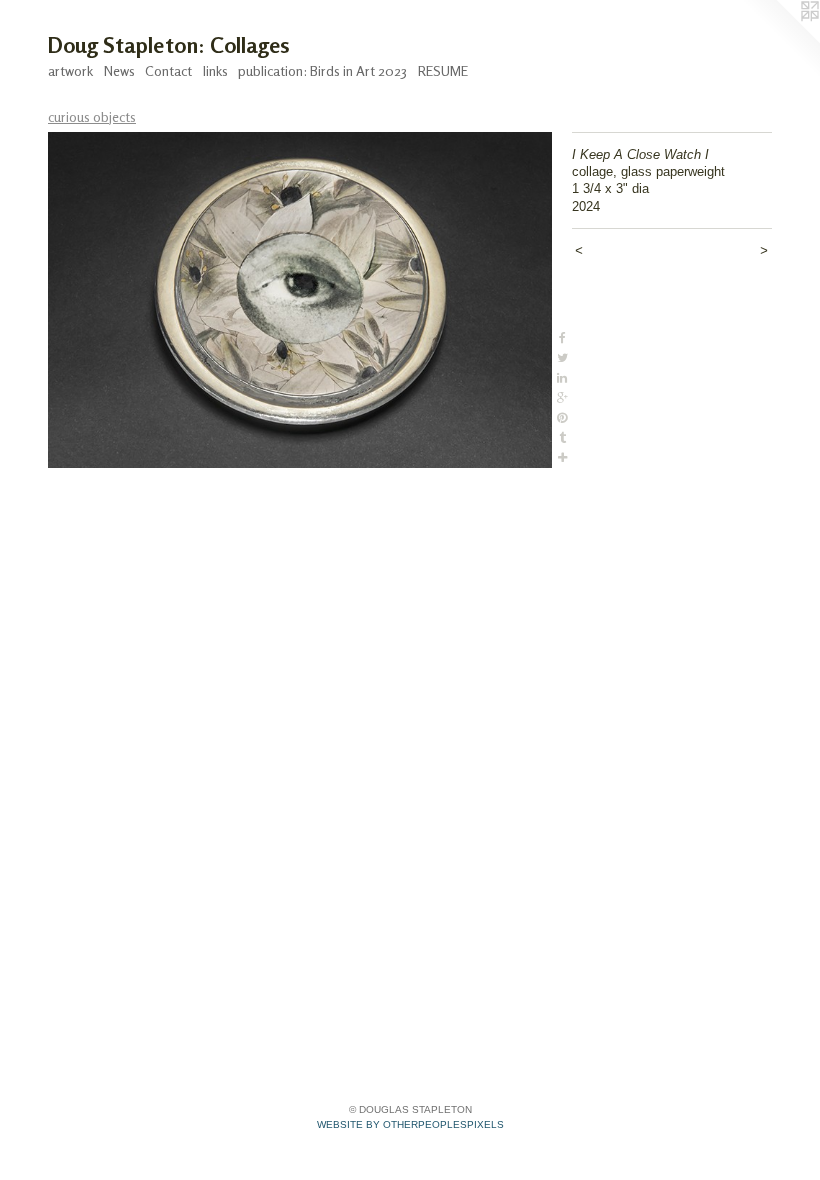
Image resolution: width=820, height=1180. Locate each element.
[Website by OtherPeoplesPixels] (780, 40)
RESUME (443, 70)
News (119, 70)
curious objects (92, 116)
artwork (70, 70)
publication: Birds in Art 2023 (322, 70)
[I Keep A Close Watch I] (300, 300)
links (215, 70)
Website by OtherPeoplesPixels (410, 1124)
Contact (168, 70)
